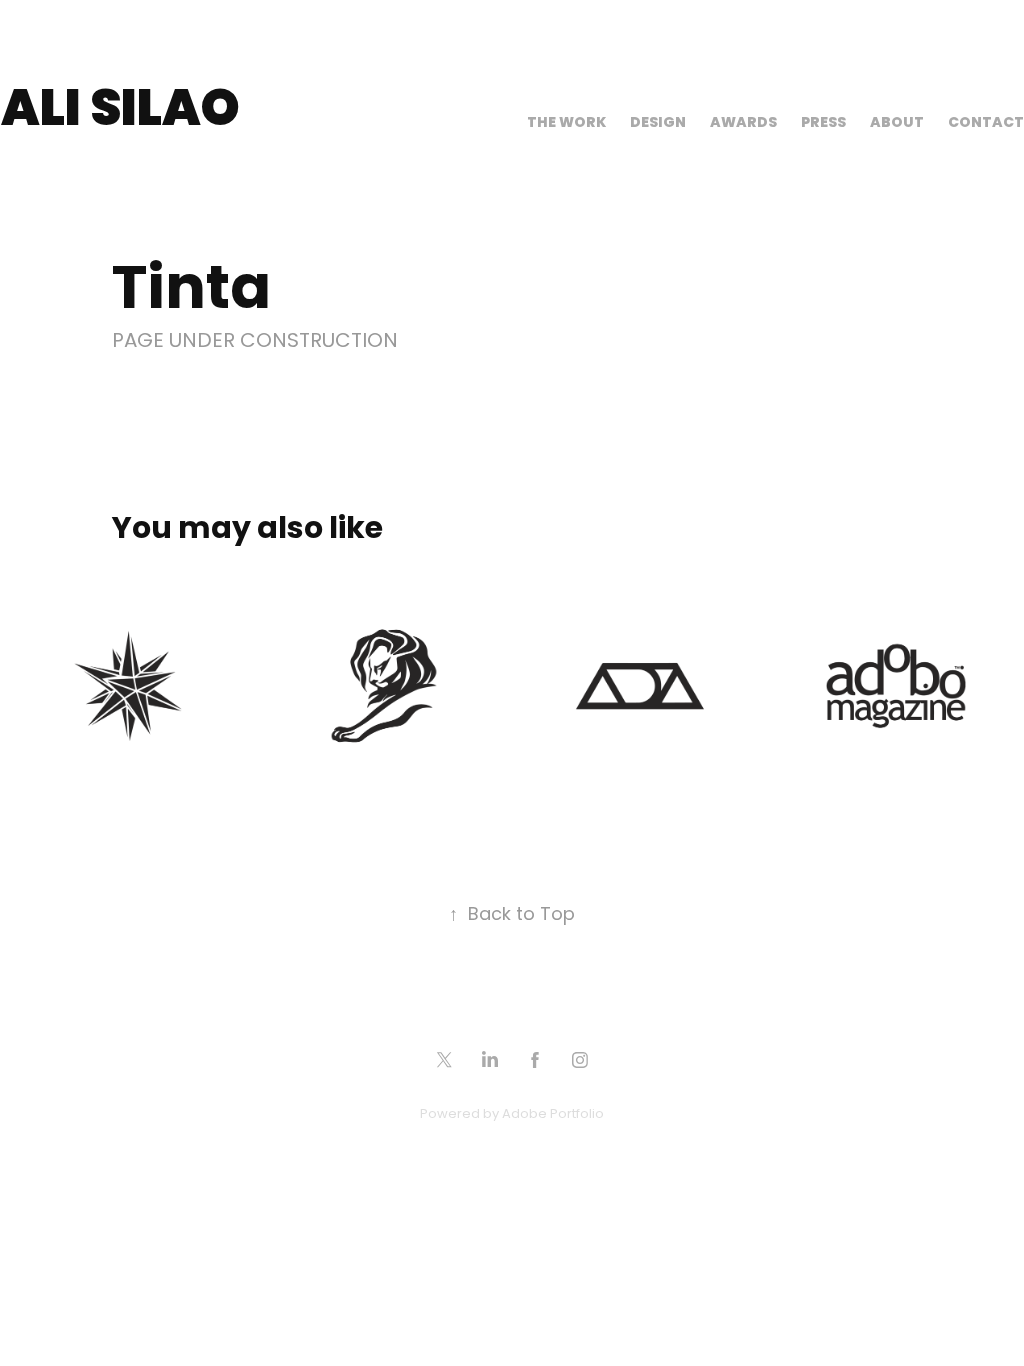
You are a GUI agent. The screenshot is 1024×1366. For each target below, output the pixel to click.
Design (658, 123)
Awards (743, 123)
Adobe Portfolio (553, 1114)
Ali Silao (120, 112)
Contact (986, 123)
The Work (566, 123)
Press (823, 123)
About (897, 123)
